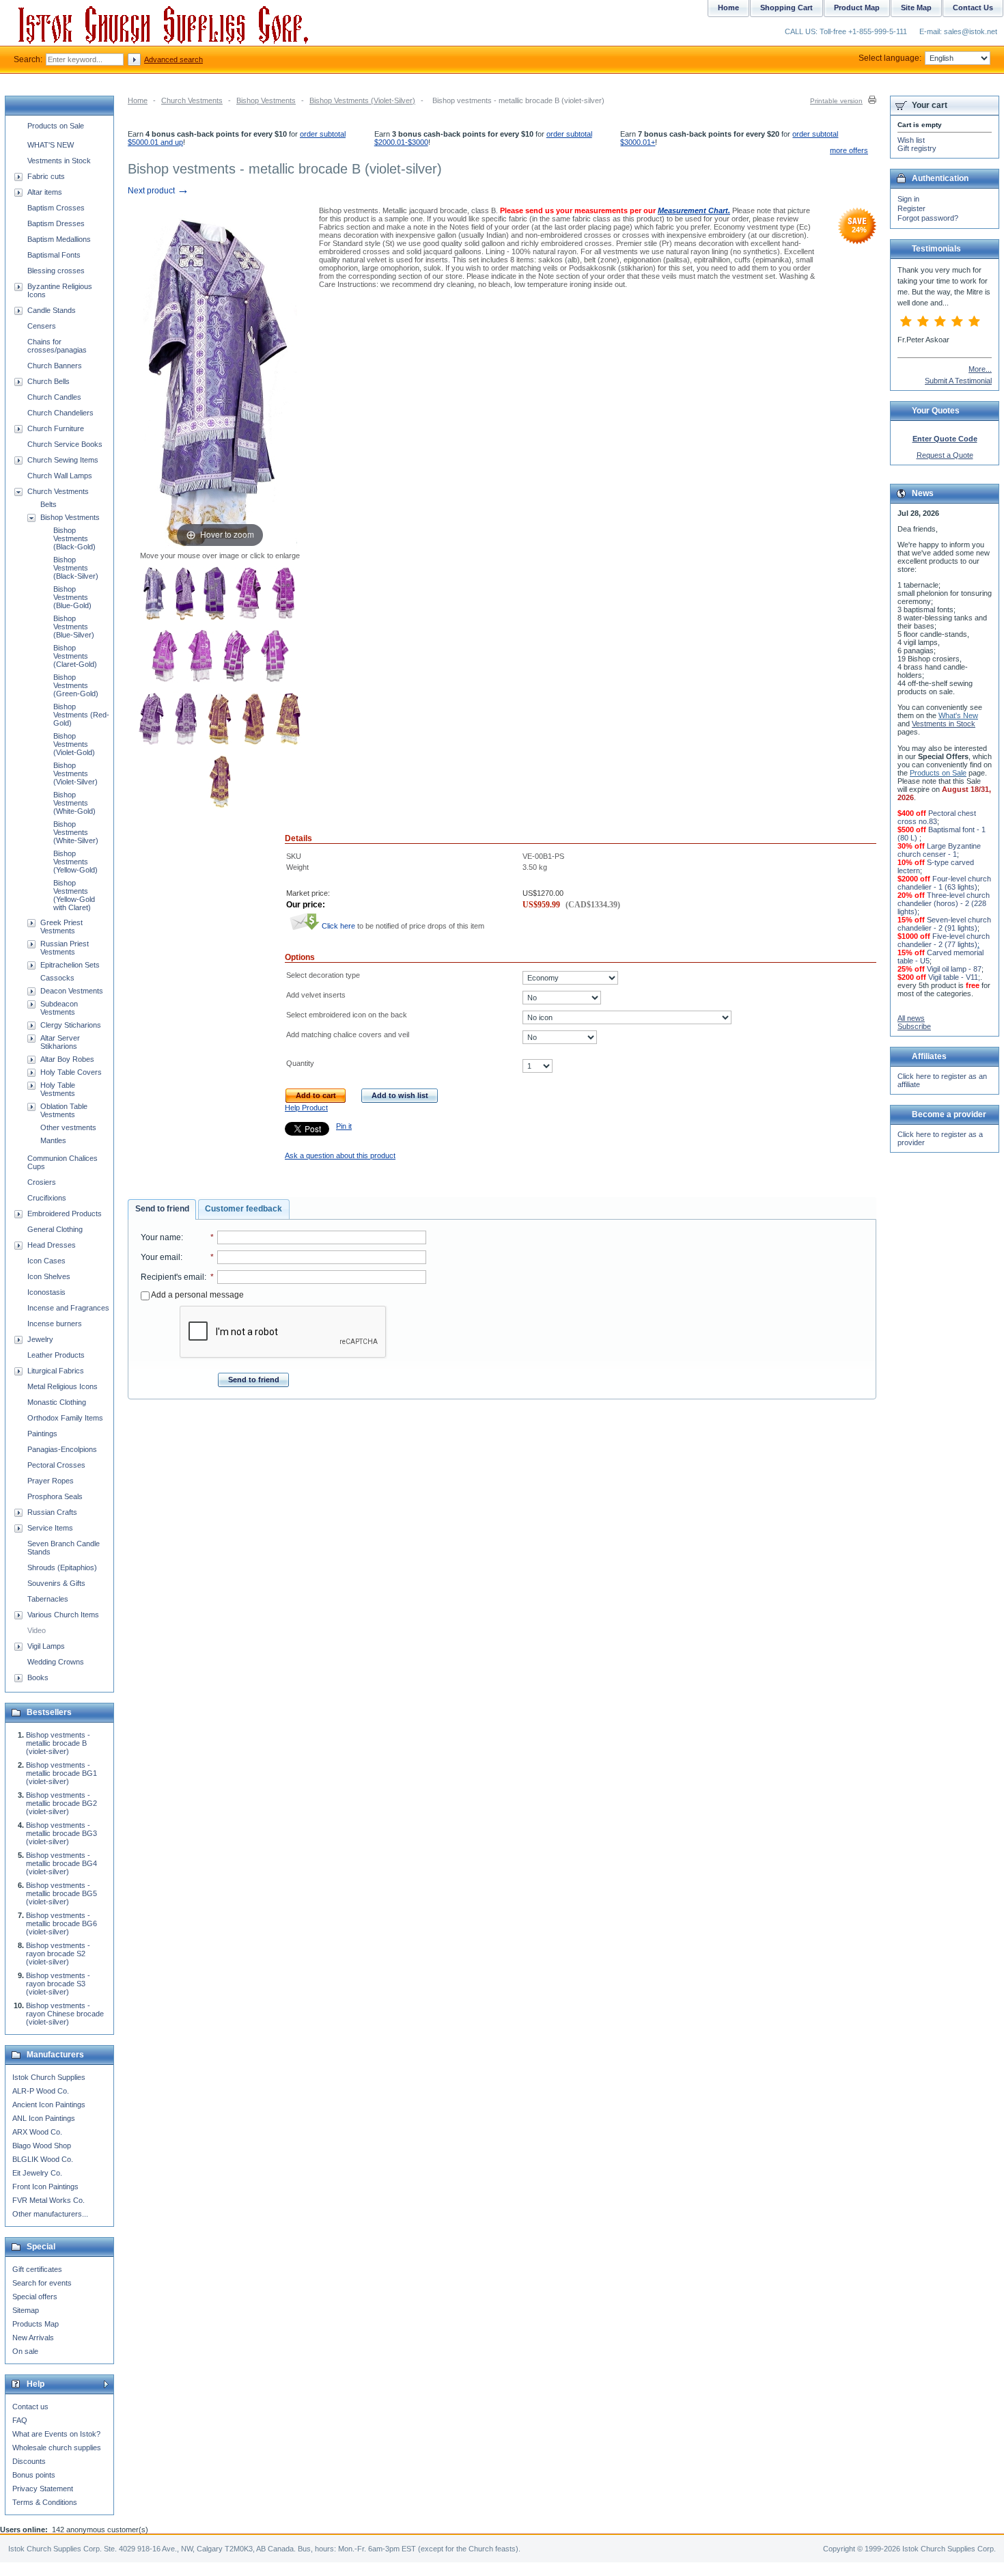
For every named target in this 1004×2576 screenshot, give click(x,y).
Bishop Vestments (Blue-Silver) (74, 627)
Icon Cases (46, 1261)
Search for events (42, 2283)
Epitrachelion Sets (70, 965)
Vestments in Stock (59, 161)
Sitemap (26, 2310)
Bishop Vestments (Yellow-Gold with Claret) (74, 895)
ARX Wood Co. (37, 2132)
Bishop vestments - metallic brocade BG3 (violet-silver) (61, 1833)
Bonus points (34, 2475)
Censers (42, 326)
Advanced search (173, 59)
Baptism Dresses (56, 223)
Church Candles (54, 397)
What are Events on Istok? (56, 2434)
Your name (161, 1237)
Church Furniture (56, 428)
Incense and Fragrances (68, 1308)
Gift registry (917, 148)
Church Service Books (65, 444)
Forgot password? (928, 218)
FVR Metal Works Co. (48, 2200)
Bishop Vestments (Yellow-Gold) (75, 862)
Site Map (916, 8)
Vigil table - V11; (954, 977)
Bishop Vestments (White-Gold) (74, 803)
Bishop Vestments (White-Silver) (76, 832)
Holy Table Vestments (58, 1089)
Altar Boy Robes (67, 1059)
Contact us (30, 2407)
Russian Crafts (52, 1512)
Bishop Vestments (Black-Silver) (76, 568)
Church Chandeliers (60, 413)
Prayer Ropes (51, 1481)
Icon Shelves (49, 1276)
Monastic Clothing (57, 1402)
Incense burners (55, 1324)
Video (37, 1630)
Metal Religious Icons (62, 1386)
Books (38, 1677)
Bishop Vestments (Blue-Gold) (72, 597)
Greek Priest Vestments (61, 927)
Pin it (344, 1126)
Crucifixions (47, 1198)
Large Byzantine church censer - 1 (939, 850)
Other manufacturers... (50, 2214)
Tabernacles (48, 1599)
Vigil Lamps (46, 1646)
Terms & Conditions (45, 2502)
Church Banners (55, 366)
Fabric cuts (46, 176)
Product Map (857, 8)
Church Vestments (192, 100)
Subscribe (914, 1026)
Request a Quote (945, 455)
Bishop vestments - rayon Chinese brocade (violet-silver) (65, 2014)
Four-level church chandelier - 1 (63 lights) (944, 883)
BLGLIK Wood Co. (43, 2159)
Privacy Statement (43, 2489)
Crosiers (42, 1182)
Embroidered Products (65, 1214)
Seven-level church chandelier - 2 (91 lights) (944, 924)
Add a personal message (197, 1295)
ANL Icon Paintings (44, 2118)
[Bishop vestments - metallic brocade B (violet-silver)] (155, 594)
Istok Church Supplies (49, 2077)
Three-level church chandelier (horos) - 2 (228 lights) (944, 903)
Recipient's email (172, 1277)
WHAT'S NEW (51, 145)
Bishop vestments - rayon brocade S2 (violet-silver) (58, 1954)
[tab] (162, 1209)
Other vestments (68, 1127)
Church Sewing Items (63, 460)
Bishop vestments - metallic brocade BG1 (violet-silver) (61, 1773)
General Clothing (55, 1229)
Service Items (50, 1528)
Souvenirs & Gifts (56, 1583)
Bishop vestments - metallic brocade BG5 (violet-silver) (61, 1893)
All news (911, 1018)
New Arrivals (33, 2338)
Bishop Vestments (266, 100)
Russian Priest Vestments (65, 948)
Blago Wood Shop (42, 2146)
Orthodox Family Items (65, 1418)
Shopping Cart (786, 8)
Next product (158, 191)
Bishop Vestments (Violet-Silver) (362, 100)
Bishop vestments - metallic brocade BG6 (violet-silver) (61, 1923)
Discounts (29, 2461)
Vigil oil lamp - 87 (954, 969)
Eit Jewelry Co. (37, 2173)
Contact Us (973, 8)
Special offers (35, 2297)
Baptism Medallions (59, 239)
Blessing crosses (56, 271)
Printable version (836, 101)
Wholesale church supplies (57, 2448)
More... (980, 369)
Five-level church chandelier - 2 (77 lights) (944, 940)
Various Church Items (63, 1615)
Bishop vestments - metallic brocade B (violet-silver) (58, 1743)
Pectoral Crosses (56, 1465)
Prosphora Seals (55, 1496)
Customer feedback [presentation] (243, 1209)
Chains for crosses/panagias (57, 346)
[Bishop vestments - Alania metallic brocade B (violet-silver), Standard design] (289, 720)
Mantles (53, 1140)
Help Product (306, 1108)
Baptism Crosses (56, 208)
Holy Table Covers (71, 1072)
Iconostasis (46, 1292)
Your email (161, 1257)
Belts (48, 504)
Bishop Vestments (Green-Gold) (76, 685)
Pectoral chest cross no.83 (937, 817)
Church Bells (48, 381)
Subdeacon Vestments (59, 1008)
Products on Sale (56, 126)
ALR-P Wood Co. (41, 2091)
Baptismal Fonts (54, 255)
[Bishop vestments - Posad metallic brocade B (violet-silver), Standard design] (185, 594)
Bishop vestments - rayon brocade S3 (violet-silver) (58, 1984)
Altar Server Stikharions (60, 1042)
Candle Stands (52, 310)
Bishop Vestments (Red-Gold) (81, 715)
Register (911, 208)
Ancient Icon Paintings (49, 2105)
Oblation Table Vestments (64, 1110)
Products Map (36, 2324)
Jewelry (40, 1339)
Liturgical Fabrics (56, 1371)
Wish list (911, 140)
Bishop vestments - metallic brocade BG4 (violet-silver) (61, 1863)
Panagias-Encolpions (62, 1449)
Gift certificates (37, 2269)
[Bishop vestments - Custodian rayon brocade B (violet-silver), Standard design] (151, 720)
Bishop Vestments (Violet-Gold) (74, 744)
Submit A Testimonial (958, 381)
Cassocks (57, 978)
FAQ (20, 2420)
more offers (849, 150)
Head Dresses (52, 1245)
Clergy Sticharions (71, 1025)
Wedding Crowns (56, 1662)
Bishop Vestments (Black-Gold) (74, 538)
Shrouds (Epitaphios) (62, 1567)
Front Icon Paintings (45, 2187)
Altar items (45, 192)
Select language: (890, 58)
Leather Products (56, 1355)
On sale (25, 2351)
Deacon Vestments (72, 991)
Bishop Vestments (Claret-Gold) (75, 656)
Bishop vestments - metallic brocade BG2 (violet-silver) (61, 1803)
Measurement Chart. (694, 210)
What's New (958, 715)
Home (138, 100)
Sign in (908, 199)
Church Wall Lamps (60, 476)
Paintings (42, 1434)
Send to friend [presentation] (162, 1209)
